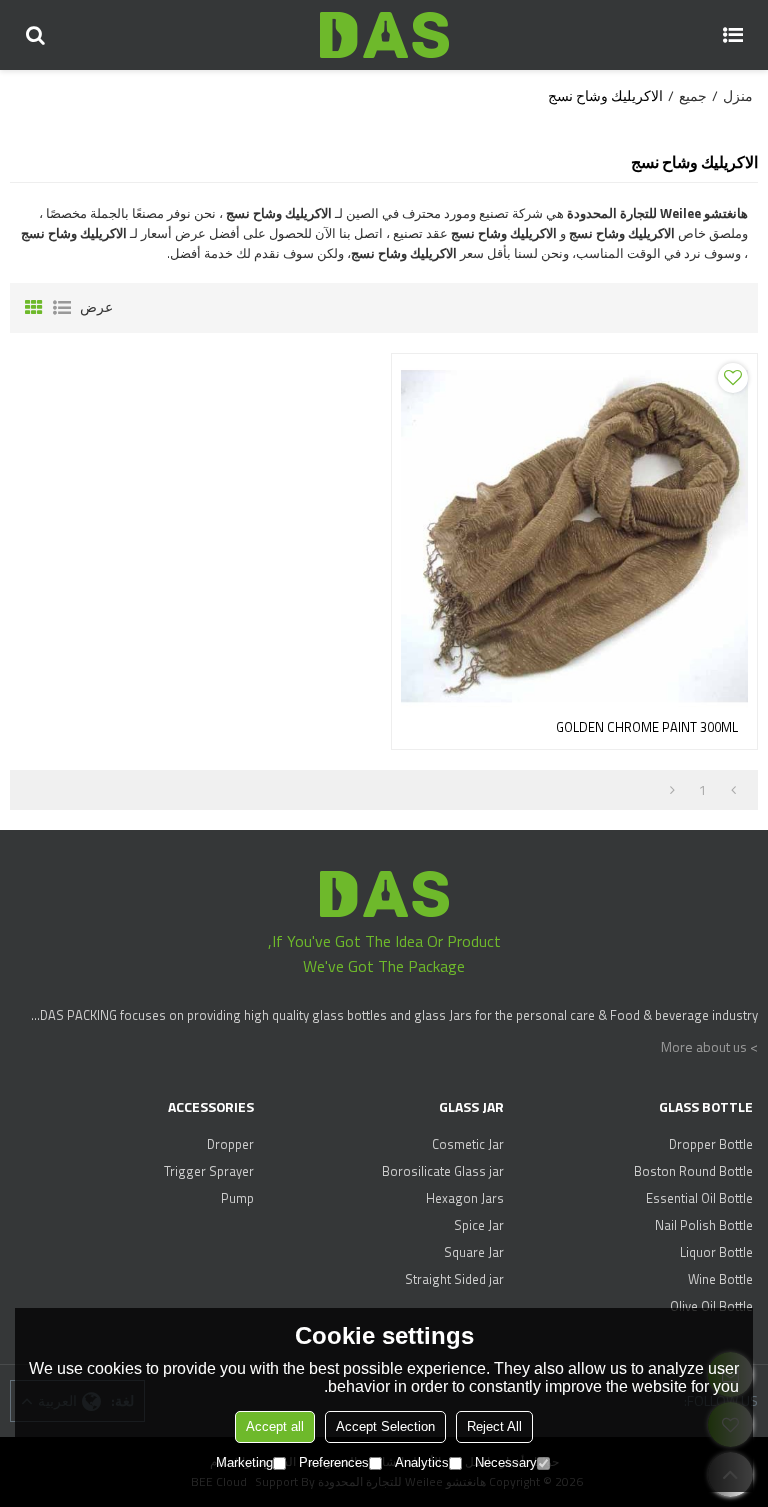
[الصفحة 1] (733, 790)
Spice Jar (478, 1225)
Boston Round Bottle (693, 1171)
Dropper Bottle (711, 1144)
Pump (237, 1198)
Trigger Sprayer (209, 1171)
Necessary (506, 1462)
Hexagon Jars (464, 1198)
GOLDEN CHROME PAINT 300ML (647, 727)
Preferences (334, 1462)
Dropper (230, 1144)
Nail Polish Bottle (704, 1225)
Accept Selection (385, 1426)
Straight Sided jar (454, 1279)
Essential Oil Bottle (699, 1198)
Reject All (494, 1426)
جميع (693, 96)
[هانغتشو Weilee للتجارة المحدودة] (384, 35)
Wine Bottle (720, 1279)
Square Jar (473, 1252)
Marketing (244, 1462)
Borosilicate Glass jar (442, 1171)
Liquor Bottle (716, 1252)
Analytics (422, 1462)
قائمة (62, 308)
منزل (738, 96)
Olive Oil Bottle (711, 1306)
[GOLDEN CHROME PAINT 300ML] (574, 536)
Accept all (275, 1426)
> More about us (709, 1047)
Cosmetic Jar (467, 1144)
